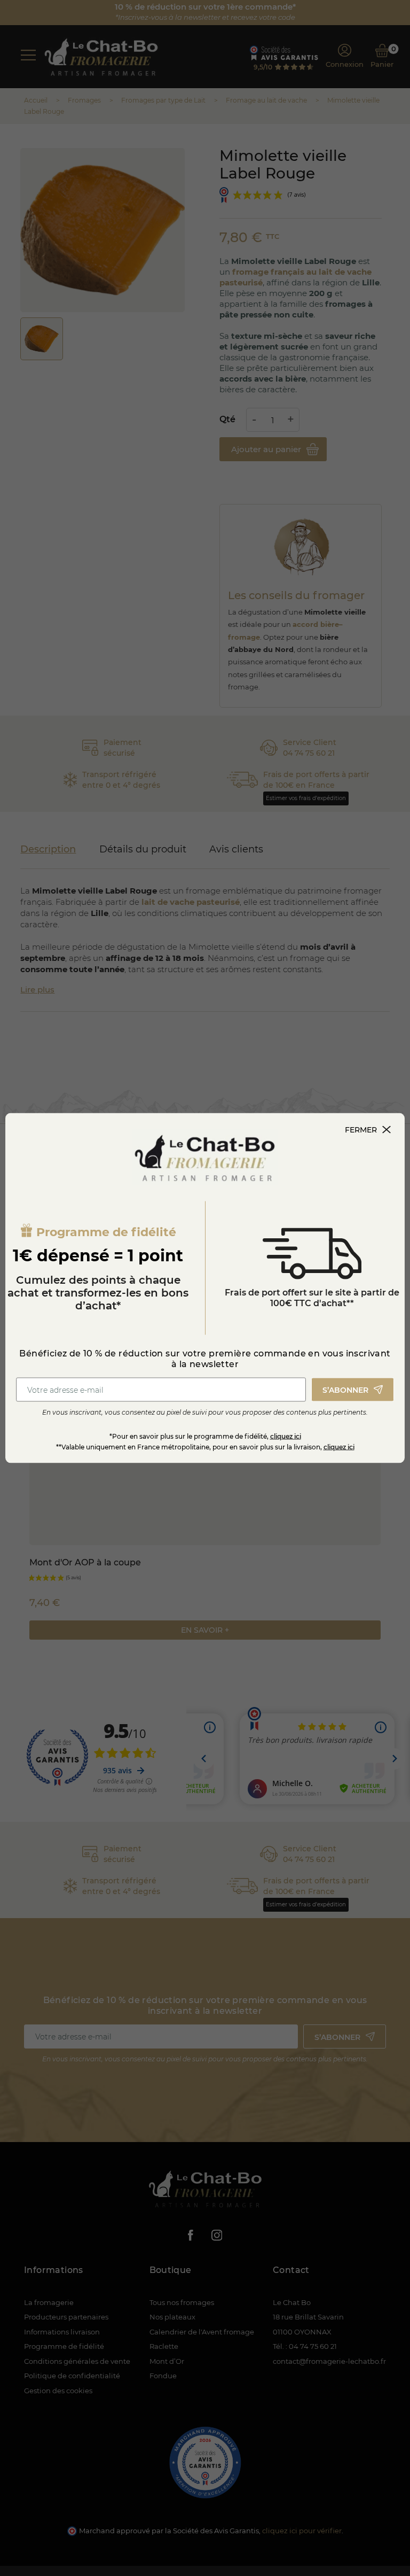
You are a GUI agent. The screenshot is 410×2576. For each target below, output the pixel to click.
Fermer (361, 1130)
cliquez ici (286, 1436)
